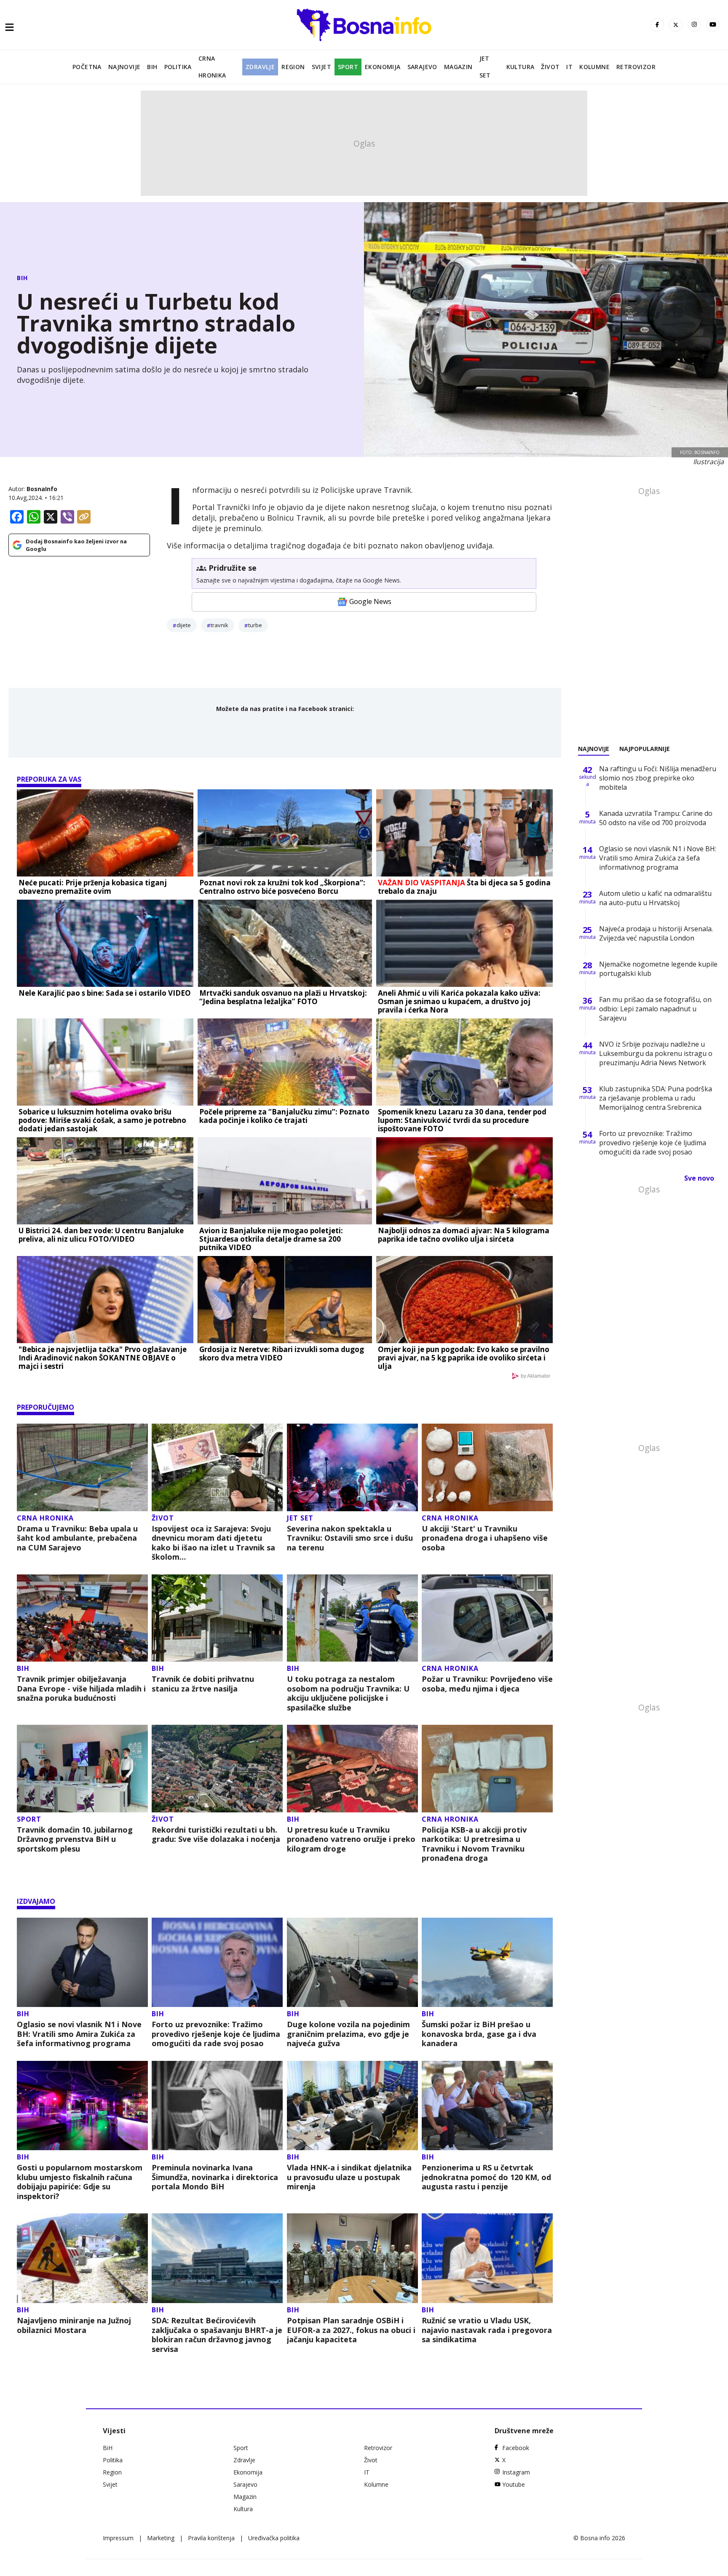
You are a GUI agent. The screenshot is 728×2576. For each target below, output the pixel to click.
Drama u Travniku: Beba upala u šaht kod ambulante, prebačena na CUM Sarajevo (77, 1538)
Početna (87, 67)
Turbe (255, 625)
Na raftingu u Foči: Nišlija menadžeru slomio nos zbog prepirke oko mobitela (658, 778)
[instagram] (694, 25)
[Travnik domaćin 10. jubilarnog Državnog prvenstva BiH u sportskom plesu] (82, 1769)
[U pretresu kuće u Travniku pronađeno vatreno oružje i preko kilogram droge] (352, 1769)
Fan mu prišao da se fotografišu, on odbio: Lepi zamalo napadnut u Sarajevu (655, 1009)
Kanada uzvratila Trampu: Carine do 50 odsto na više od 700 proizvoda (656, 818)
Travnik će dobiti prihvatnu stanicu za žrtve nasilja (203, 1684)
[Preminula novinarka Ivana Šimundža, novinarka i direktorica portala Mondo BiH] (217, 2106)
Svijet (321, 67)
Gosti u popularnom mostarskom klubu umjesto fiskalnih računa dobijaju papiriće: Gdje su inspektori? (80, 2182)
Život (550, 67)
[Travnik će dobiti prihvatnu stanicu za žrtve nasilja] (217, 1618)
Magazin (458, 67)
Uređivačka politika (274, 2538)
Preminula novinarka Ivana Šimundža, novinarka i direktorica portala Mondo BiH (215, 2177)
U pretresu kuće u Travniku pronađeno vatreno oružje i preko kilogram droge (351, 1839)
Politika (178, 67)
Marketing (161, 2538)
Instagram (516, 2472)
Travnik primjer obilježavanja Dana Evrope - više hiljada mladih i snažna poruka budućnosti (81, 1689)
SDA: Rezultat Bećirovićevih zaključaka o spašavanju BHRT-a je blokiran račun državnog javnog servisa (217, 2335)
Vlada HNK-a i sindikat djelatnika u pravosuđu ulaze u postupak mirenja (349, 2177)
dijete (184, 625)
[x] (676, 25)
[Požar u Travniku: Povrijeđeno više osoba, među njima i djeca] (487, 1618)
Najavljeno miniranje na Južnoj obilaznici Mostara (74, 2325)
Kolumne (594, 67)
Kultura (521, 67)
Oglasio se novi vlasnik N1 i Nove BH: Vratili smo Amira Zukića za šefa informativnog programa (79, 2034)
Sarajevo (422, 67)
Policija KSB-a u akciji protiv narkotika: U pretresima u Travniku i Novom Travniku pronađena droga (474, 1844)
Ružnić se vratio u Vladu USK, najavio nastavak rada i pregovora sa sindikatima (487, 2330)
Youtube (514, 2484)
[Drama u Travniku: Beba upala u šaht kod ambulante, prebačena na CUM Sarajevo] (82, 1467)
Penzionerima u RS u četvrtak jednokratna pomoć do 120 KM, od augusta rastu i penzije (486, 2177)
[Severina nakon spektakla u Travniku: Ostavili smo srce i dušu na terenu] (352, 1467)
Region (293, 67)
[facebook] (657, 25)
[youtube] (713, 25)
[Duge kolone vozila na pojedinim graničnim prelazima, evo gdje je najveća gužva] (352, 1963)
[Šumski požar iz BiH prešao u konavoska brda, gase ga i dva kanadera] (487, 1963)
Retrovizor (636, 67)
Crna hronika (212, 67)
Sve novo (699, 1178)
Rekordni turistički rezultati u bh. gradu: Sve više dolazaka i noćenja (216, 1834)
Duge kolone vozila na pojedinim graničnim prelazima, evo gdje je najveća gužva (348, 2034)
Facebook (516, 2448)
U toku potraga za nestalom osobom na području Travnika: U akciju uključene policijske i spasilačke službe (348, 1693)
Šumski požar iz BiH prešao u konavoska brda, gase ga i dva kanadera (479, 2034)
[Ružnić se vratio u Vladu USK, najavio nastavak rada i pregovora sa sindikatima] (487, 2258)
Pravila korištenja (211, 2538)
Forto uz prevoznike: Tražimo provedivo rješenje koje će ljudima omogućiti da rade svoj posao (216, 2034)
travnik (219, 625)
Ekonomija (383, 67)
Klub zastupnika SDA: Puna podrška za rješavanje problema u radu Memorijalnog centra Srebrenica (656, 1098)
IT (569, 67)
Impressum (118, 2538)
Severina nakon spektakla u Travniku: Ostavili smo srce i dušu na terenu (350, 1538)
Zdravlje (260, 67)
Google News (370, 601)
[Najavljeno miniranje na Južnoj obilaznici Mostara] (82, 2258)
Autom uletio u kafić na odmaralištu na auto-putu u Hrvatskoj (655, 898)
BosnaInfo (42, 489)
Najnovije (124, 67)
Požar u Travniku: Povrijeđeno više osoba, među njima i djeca (487, 1684)
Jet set (485, 67)
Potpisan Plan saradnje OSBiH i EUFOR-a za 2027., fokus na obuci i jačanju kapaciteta (351, 2330)
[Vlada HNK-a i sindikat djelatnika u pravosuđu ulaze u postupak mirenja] (352, 2106)
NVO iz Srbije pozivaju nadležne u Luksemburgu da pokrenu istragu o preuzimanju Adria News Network (656, 1053)
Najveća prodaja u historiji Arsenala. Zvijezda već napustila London (656, 933)
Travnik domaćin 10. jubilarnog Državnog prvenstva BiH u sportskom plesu (75, 1839)
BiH (152, 67)
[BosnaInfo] (364, 25)
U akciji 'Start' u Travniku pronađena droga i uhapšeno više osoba (485, 1538)
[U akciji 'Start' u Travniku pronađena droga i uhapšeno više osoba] (487, 1467)
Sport (348, 67)
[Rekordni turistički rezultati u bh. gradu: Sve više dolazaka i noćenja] (217, 1769)
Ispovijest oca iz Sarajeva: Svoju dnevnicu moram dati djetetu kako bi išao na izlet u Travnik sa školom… (213, 1543)
